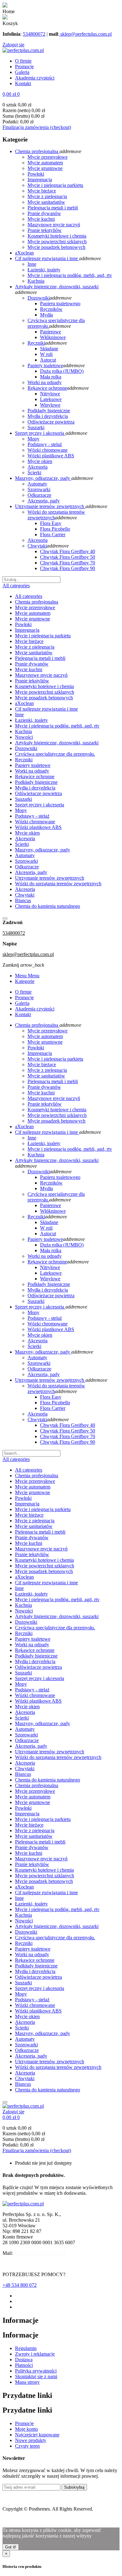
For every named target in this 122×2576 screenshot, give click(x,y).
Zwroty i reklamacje (35, 2354)
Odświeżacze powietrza (38, 793)
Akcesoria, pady (31, 872)
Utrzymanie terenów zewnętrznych (50, 878)
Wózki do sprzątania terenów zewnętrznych (58, 884)
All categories (29, 596)
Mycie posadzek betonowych (44, 698)
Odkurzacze (27, 867)
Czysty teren (27, 2446)
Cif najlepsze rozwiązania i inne (46, 709)
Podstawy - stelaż (32, 816)
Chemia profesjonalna (37, 602)
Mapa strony (27, 2382)
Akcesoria (25, 838)
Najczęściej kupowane (37, 2435)
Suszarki (23, 799)
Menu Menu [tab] (27, 976)
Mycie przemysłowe (35, 607)
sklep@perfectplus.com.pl (85, 34)
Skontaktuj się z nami (36, 2376)
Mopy (21, 810)
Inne (19, 715)
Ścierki (22, 844)
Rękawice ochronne (35, 776)
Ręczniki (24, 760)
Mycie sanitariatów (34, 653)
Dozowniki (26, 748)
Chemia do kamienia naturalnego (48, 906)
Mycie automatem (33, 613)
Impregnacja (27, 630)
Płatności (24, 2365)
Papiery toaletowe (33, 765)
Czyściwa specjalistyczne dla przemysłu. (55, 754)
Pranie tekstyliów (32, 681)
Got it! (11, 2547)
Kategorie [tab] (25, 981)
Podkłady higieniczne (36, 782)
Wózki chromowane (35, 822)
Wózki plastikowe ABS (38, 827)
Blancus (23, 900)
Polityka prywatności (36, 2371)
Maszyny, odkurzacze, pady (43, 850)
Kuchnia (23, 731)
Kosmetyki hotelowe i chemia (44, 686)
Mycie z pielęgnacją (35, 647)
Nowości (24, 737)
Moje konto (26, 2429)
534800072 (34, 34)
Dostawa (24, 2360)
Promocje (24, 2423)
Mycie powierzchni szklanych (45, 692)
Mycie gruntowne (33, 619)
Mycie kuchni (29, 669)
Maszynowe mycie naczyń (41, 675)
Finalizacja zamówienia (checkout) (37, 127)
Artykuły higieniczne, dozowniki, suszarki (57, 743)
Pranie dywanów (32, 664)
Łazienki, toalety (31, 720)
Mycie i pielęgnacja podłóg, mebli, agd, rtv (57, 726)
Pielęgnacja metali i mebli (40, 658)
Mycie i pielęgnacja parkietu (43, 636)
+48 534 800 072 (20, 2285)
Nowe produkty (31, 2440)
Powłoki (23, 624)
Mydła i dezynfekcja (35, 788)
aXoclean (24, 703)
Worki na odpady (32, 771)
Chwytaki (25, 895)
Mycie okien (27, 833)
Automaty (25, 855)
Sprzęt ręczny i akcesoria (40, 805)
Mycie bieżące (29, 641)
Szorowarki (26, 861)
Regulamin (26, 2348)
